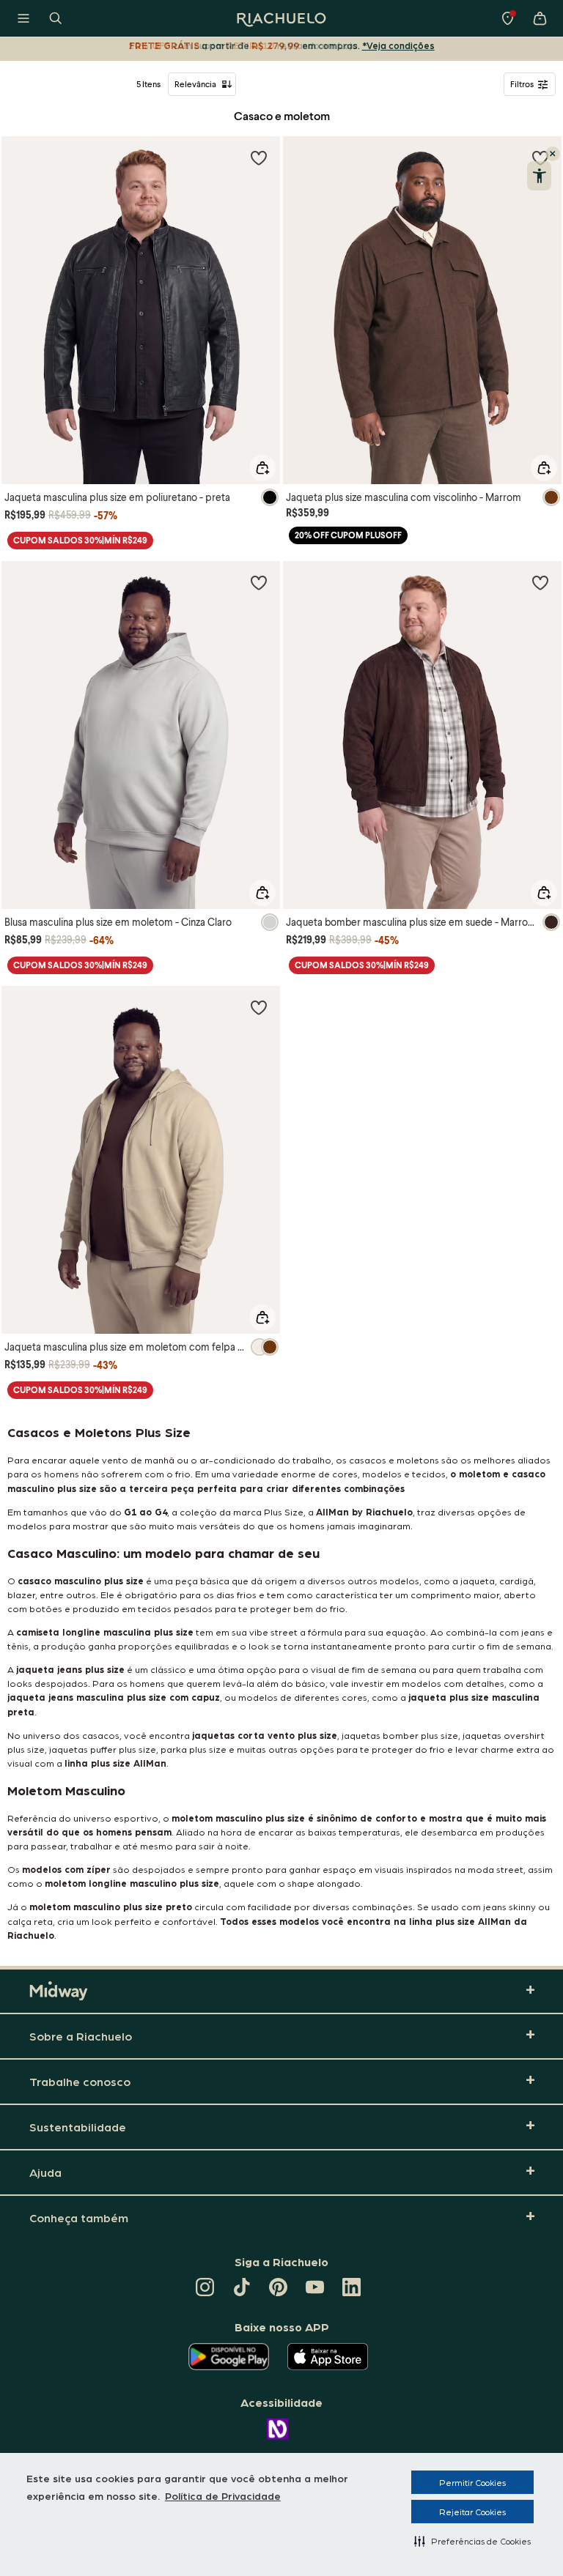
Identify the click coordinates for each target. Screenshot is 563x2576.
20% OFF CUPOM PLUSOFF (348, 535)
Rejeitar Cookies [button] (472, 2512)
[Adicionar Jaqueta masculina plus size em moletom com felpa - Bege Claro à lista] (259, 1007)
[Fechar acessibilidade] (553, 154)
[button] (472, 2541)
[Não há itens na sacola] (540, 18)
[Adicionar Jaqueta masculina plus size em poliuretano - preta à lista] (259, 157)
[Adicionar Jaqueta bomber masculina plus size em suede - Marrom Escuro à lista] (540, 582)
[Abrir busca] (56, 18)
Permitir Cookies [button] (472, 2482)
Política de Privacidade (223, 2495)
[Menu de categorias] (23, 18)
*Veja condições (398, 45)
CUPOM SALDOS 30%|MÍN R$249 (80, 540)
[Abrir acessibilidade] (539, 176)
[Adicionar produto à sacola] (262, 468)
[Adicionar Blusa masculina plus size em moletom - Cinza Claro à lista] (259, 582)
